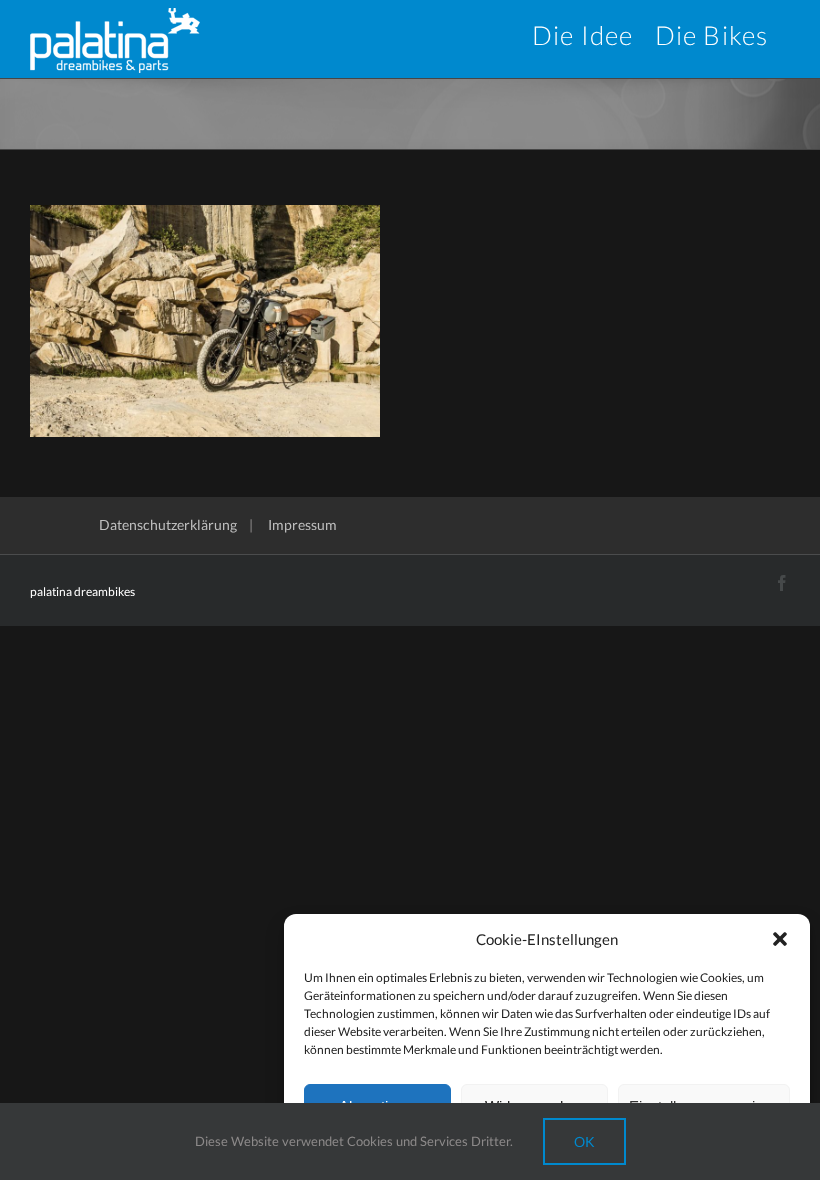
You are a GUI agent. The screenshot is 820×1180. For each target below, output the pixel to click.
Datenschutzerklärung (168, 524)
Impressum (302, 524)
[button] (780, 939)
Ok (584, 1141)
